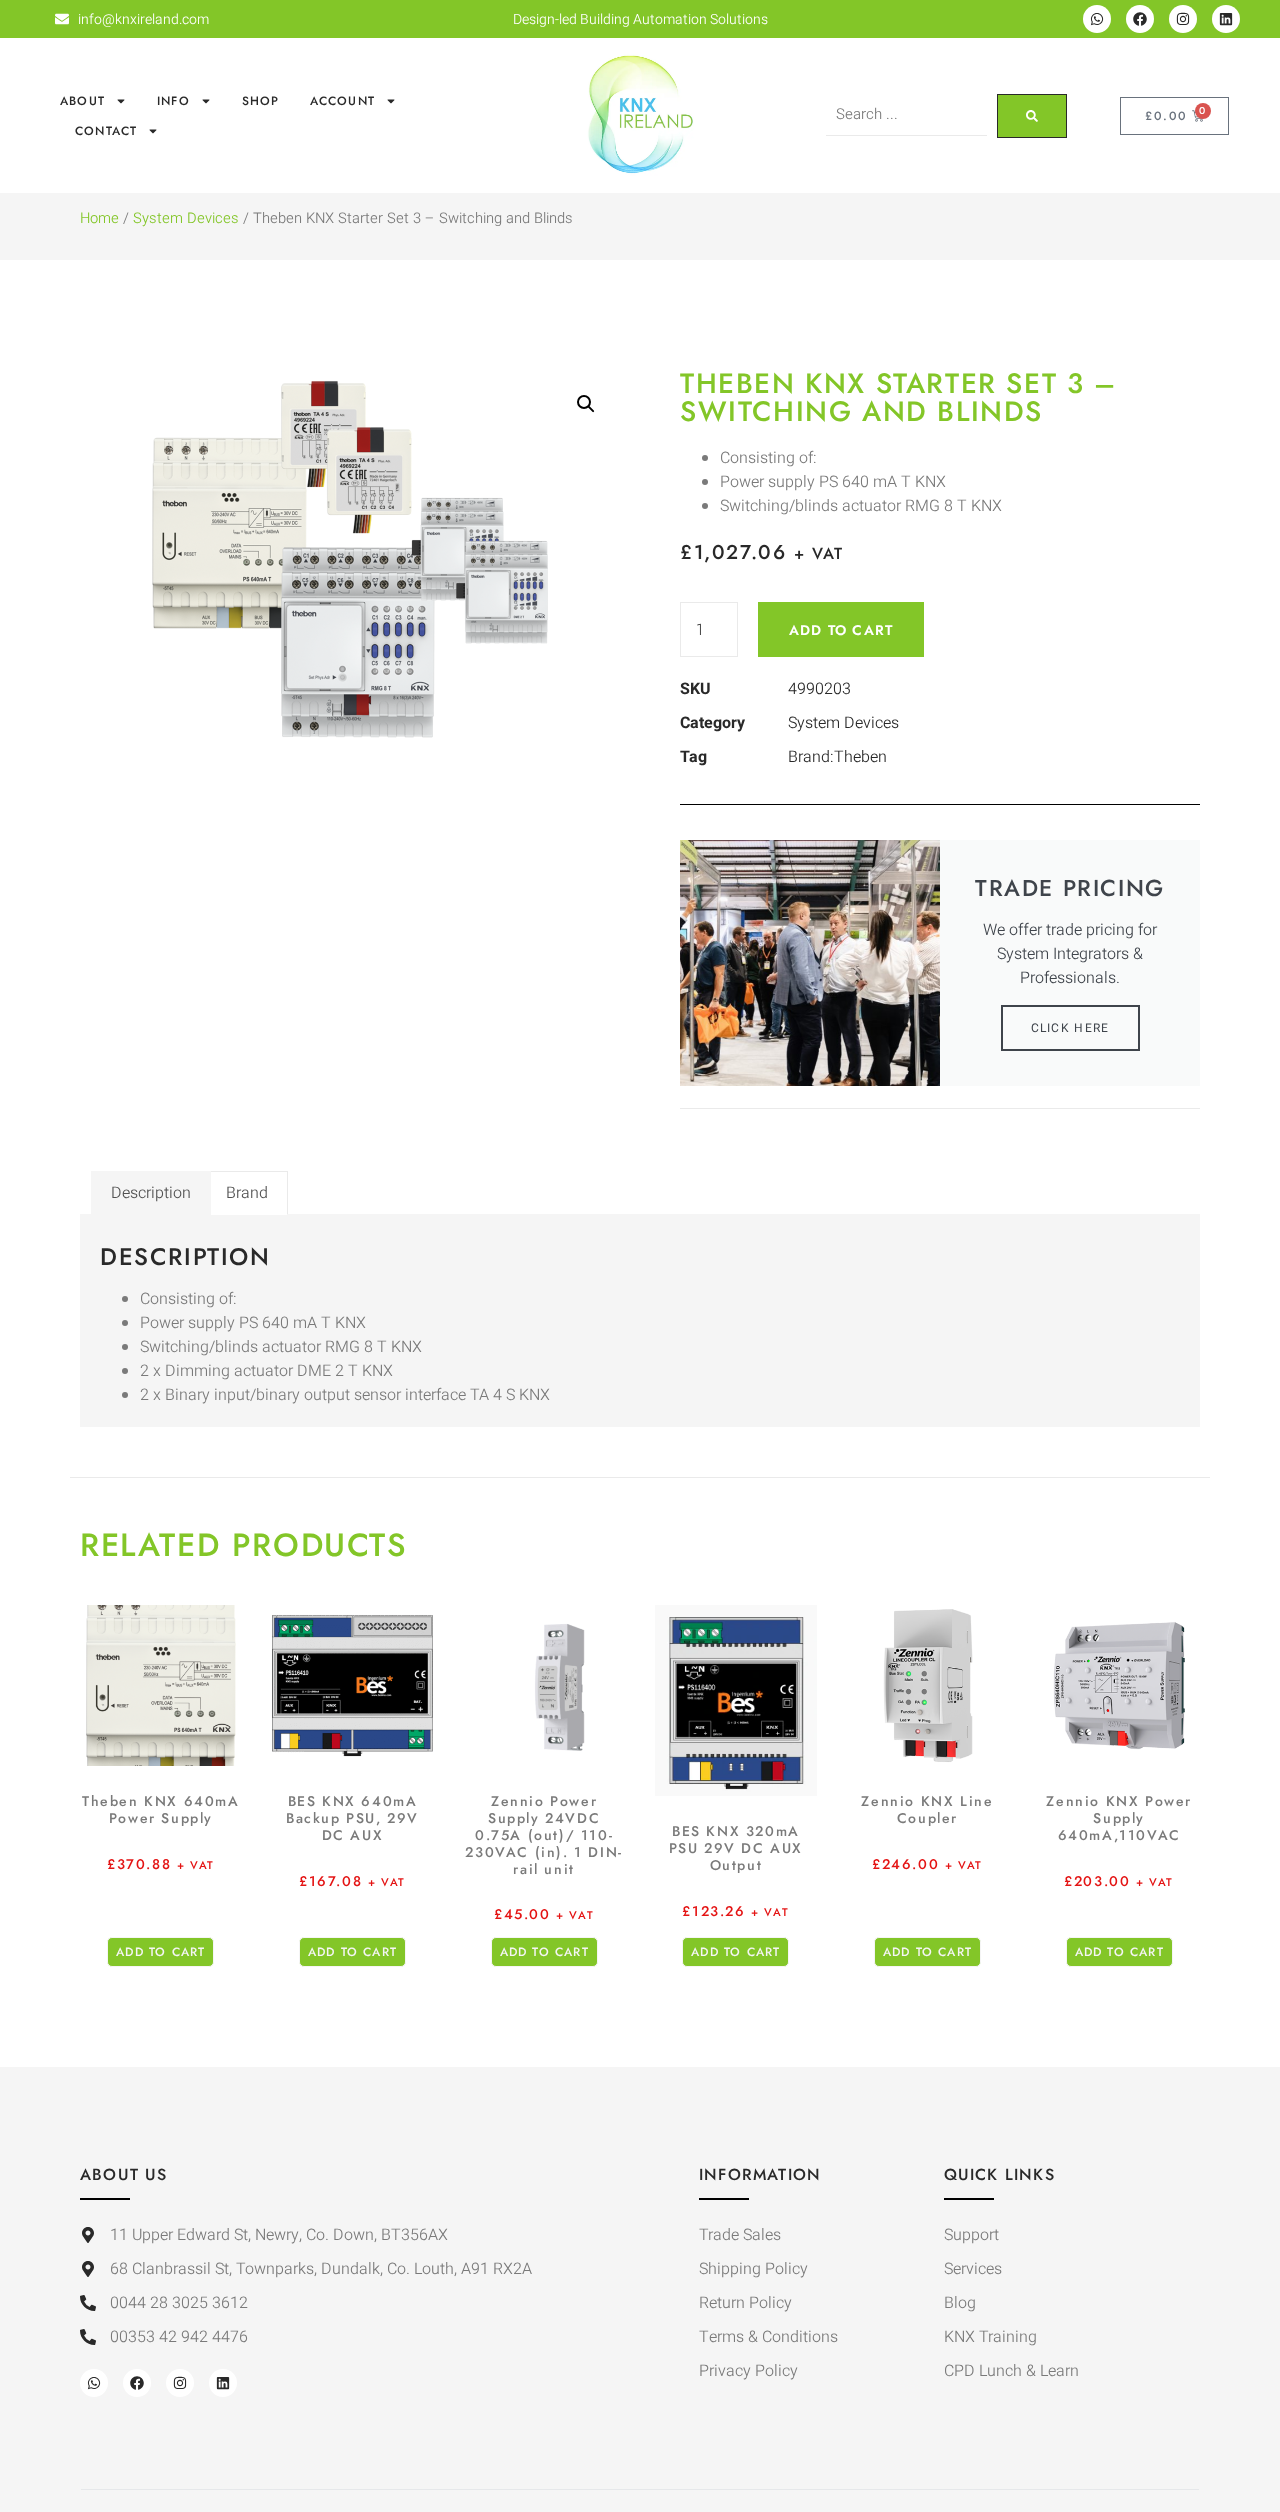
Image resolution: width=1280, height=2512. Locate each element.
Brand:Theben (837, 757)
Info (173, 101)
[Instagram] (1183, 19)
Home (99, 218)
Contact (106, 131)
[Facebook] (1140, 19)
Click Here (1070, 1028)
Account (342, 101)
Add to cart (841, 630)
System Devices (186, 218)
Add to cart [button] (160, 1952)
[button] (586, 404)
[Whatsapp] (1097, 19)
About (82, 101)
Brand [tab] (247, 1193)
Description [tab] (151, 1193)
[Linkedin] (1226, 19)
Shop (261, 101)
